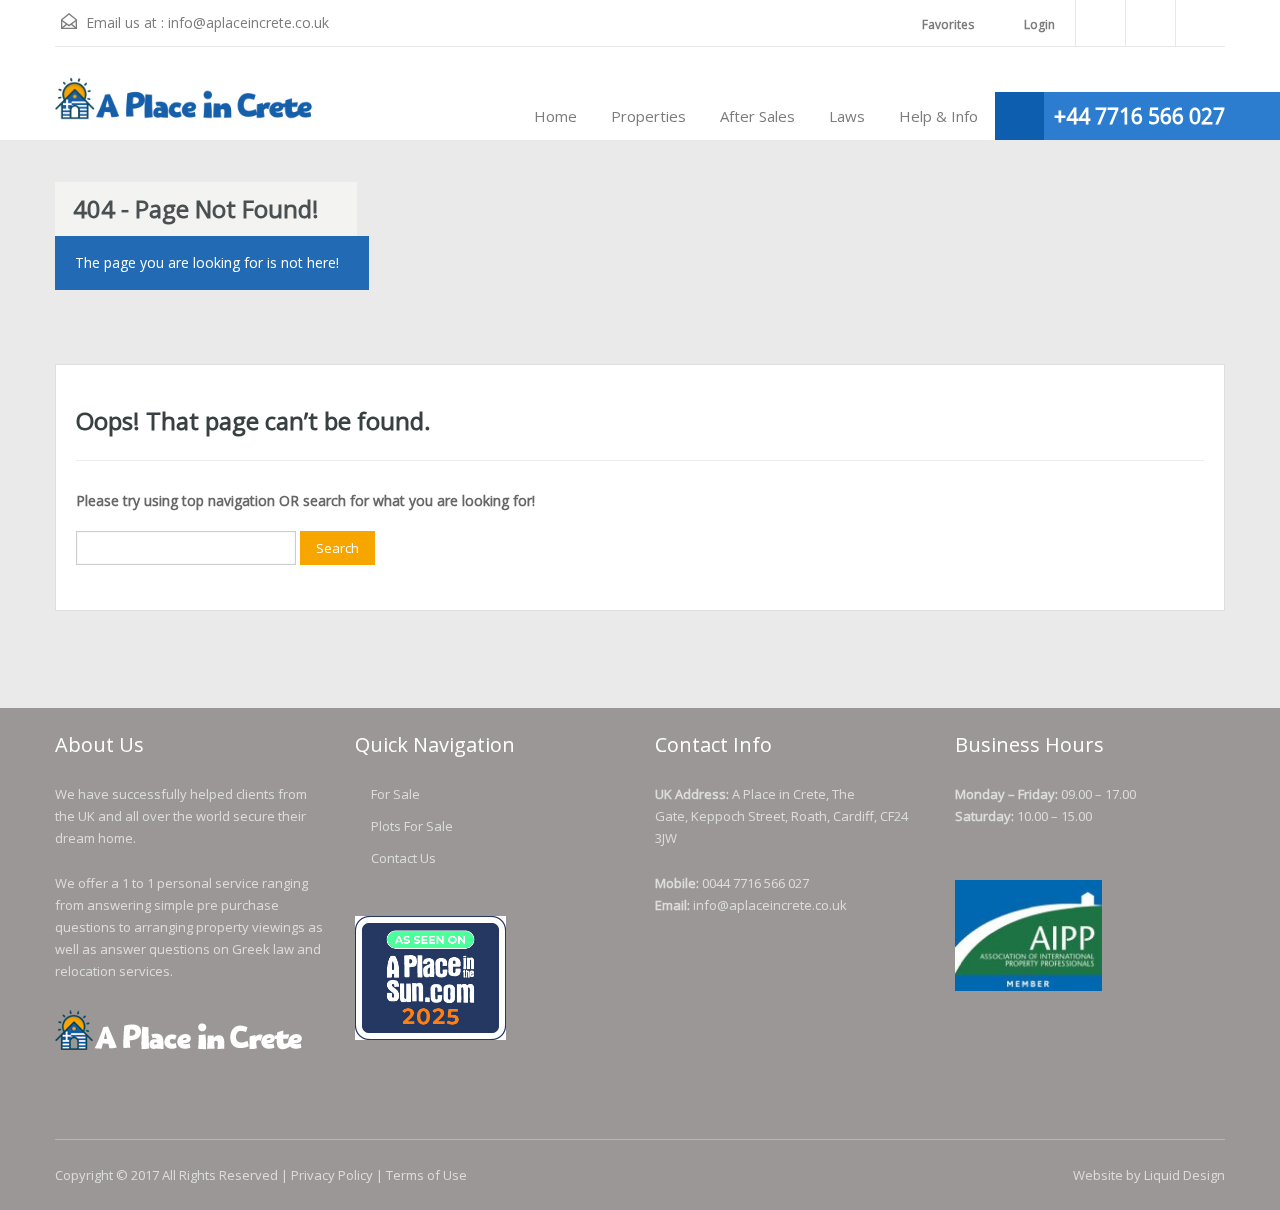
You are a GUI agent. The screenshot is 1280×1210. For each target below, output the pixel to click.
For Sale (395, 794)
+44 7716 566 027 (1139, 116)
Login (1038, 24)
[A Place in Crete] (185, 108)
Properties (648, 116)
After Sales (757, 116)
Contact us (403, 858)
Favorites (948, 24)
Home (555, 116)
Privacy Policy (332, 1175)
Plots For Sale (412, 826)
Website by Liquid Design (1149, 1175)
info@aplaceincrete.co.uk (248, 22)
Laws (847, 116)
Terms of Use (426, 1175)
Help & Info (938, 116)
